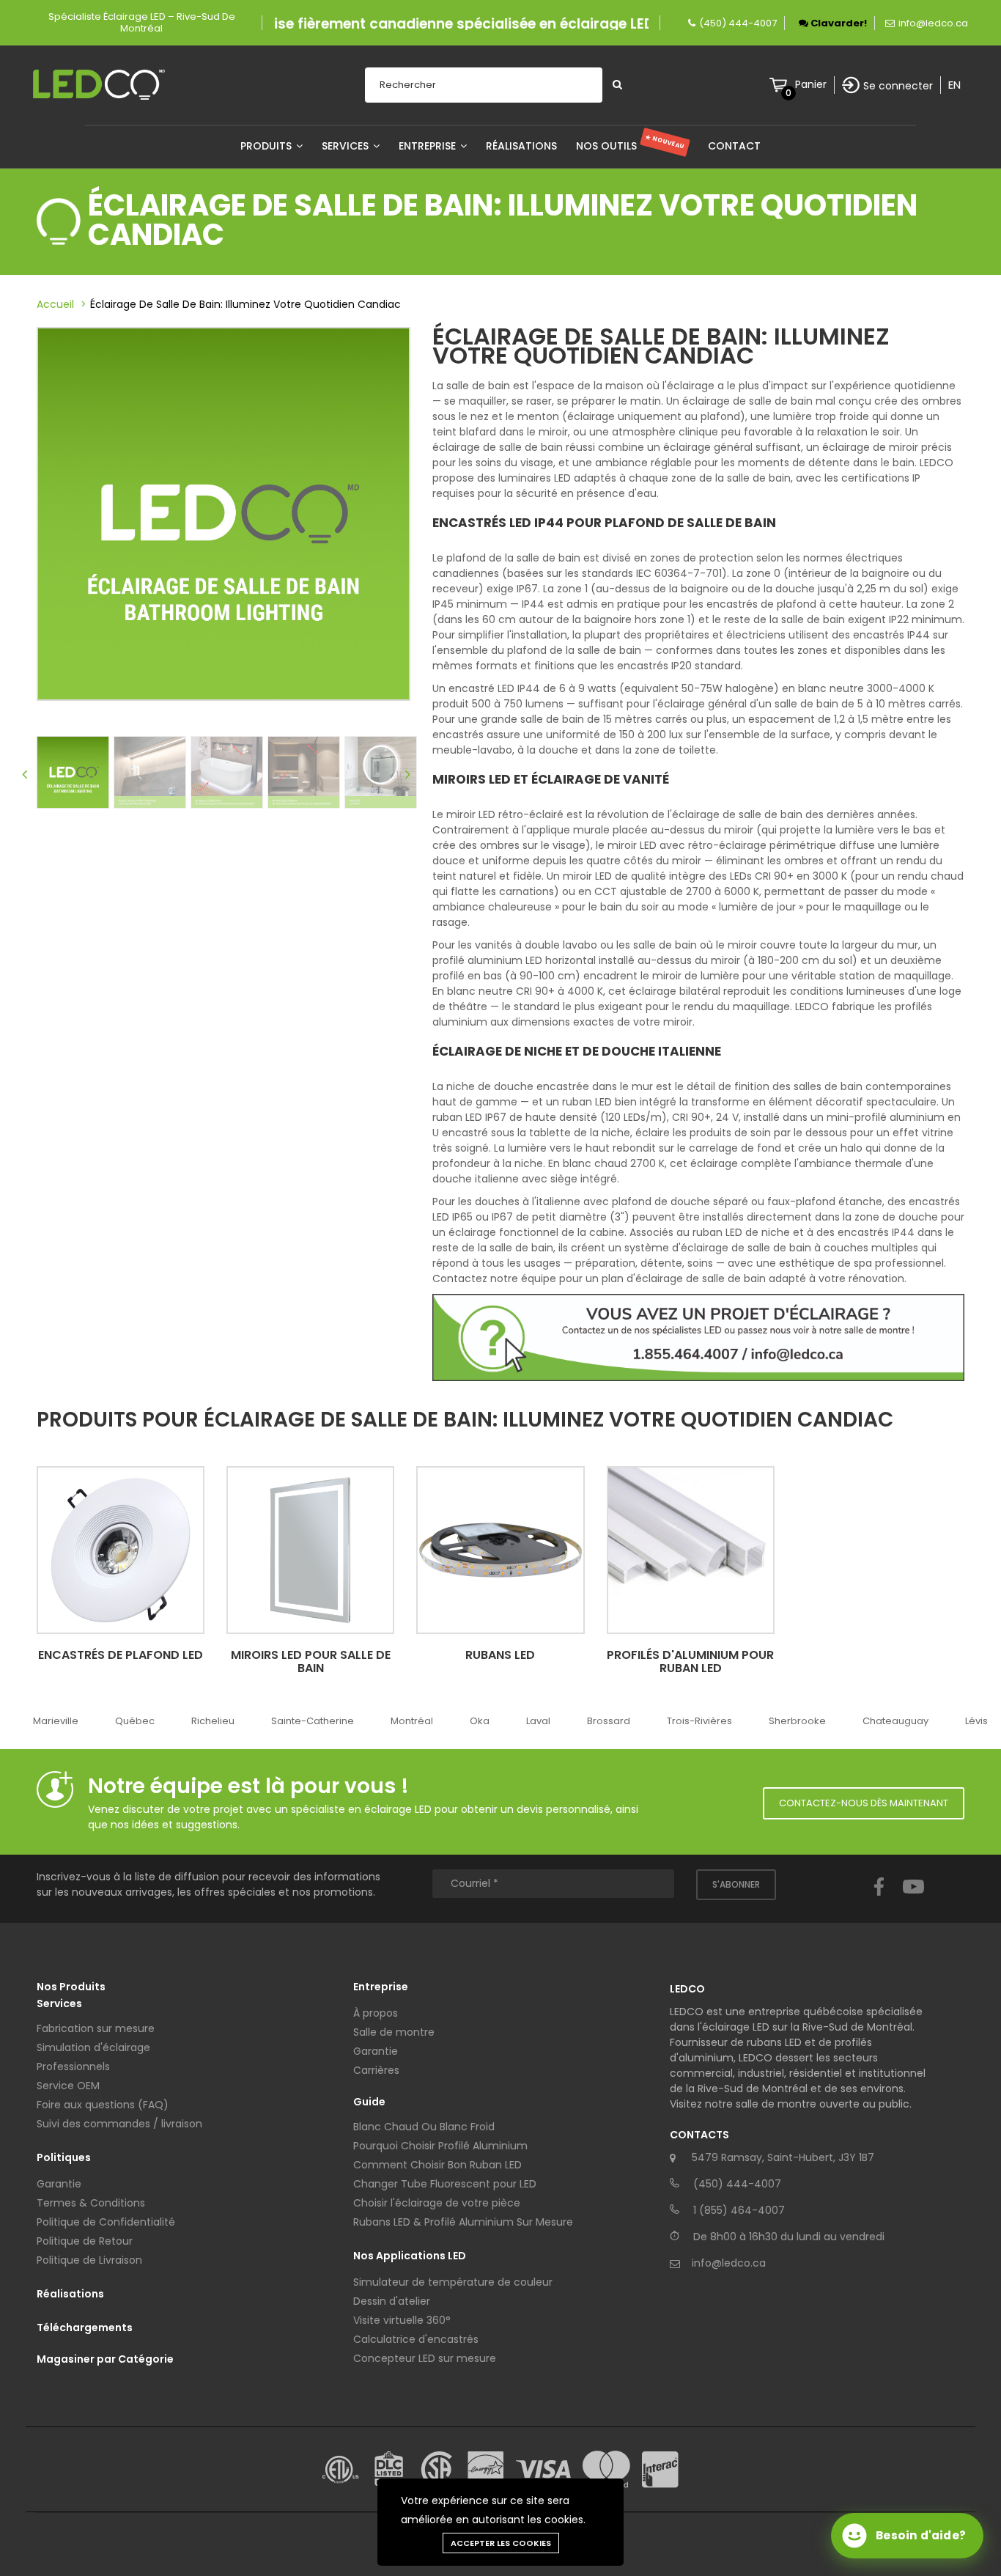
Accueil (55, 304)
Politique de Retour (85, 2241)
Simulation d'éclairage (93, 2047)
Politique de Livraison (89, 2260)
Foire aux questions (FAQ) (103, 2105)
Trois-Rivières (699, 1721)
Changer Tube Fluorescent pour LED (445, 2184)
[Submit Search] (617, 85)
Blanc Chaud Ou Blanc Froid (424, 2127)
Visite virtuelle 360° (402, 2320)
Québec (135, 1721)
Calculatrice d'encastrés (416, 2339)
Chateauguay (895, 1721)
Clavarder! (838, 23)
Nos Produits (71, 1987)
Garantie (59, 2184)
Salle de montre (394, 2032)
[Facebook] (879, 1900)
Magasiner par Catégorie (105, 2359)
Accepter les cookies (501, 2543)
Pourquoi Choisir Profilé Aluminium (440, 2146)
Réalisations (521, 146)
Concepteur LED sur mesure (425, 2358)
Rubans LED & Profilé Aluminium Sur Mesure (463, 2222)
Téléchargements (85, 2327)
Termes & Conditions (91, 2203)
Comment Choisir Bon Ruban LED (437, 2165)
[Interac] (660, 2470)
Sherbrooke (797, 1721)
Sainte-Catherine (313, 1721)
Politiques (64, 2157)
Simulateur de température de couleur (453, 2282)
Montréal (412, 1721)
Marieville (56, 1721)
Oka (480, 1721)
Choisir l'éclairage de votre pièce (437, 2203)
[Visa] (543, 2469)
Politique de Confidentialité (106, 2222)
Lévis (976, 1721)
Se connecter (898, 86)
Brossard (609, 1721)
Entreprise (429, 146)
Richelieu (213, 1721)
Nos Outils (631, 146)
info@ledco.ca (933, 23)
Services (347, 146)
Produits (267, 146)
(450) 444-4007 (738, 23)
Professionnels (73, 2067)
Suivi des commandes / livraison (119, 2124)
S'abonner (736, 1884)
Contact (734, 146)
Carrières (376, 2070)
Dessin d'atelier (392, 2301)
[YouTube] (913, 1900)
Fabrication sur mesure (96, 2028)
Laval (538, 1721)
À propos (376, 2013)
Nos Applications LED (410, 2256)
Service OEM (68, 2086)
